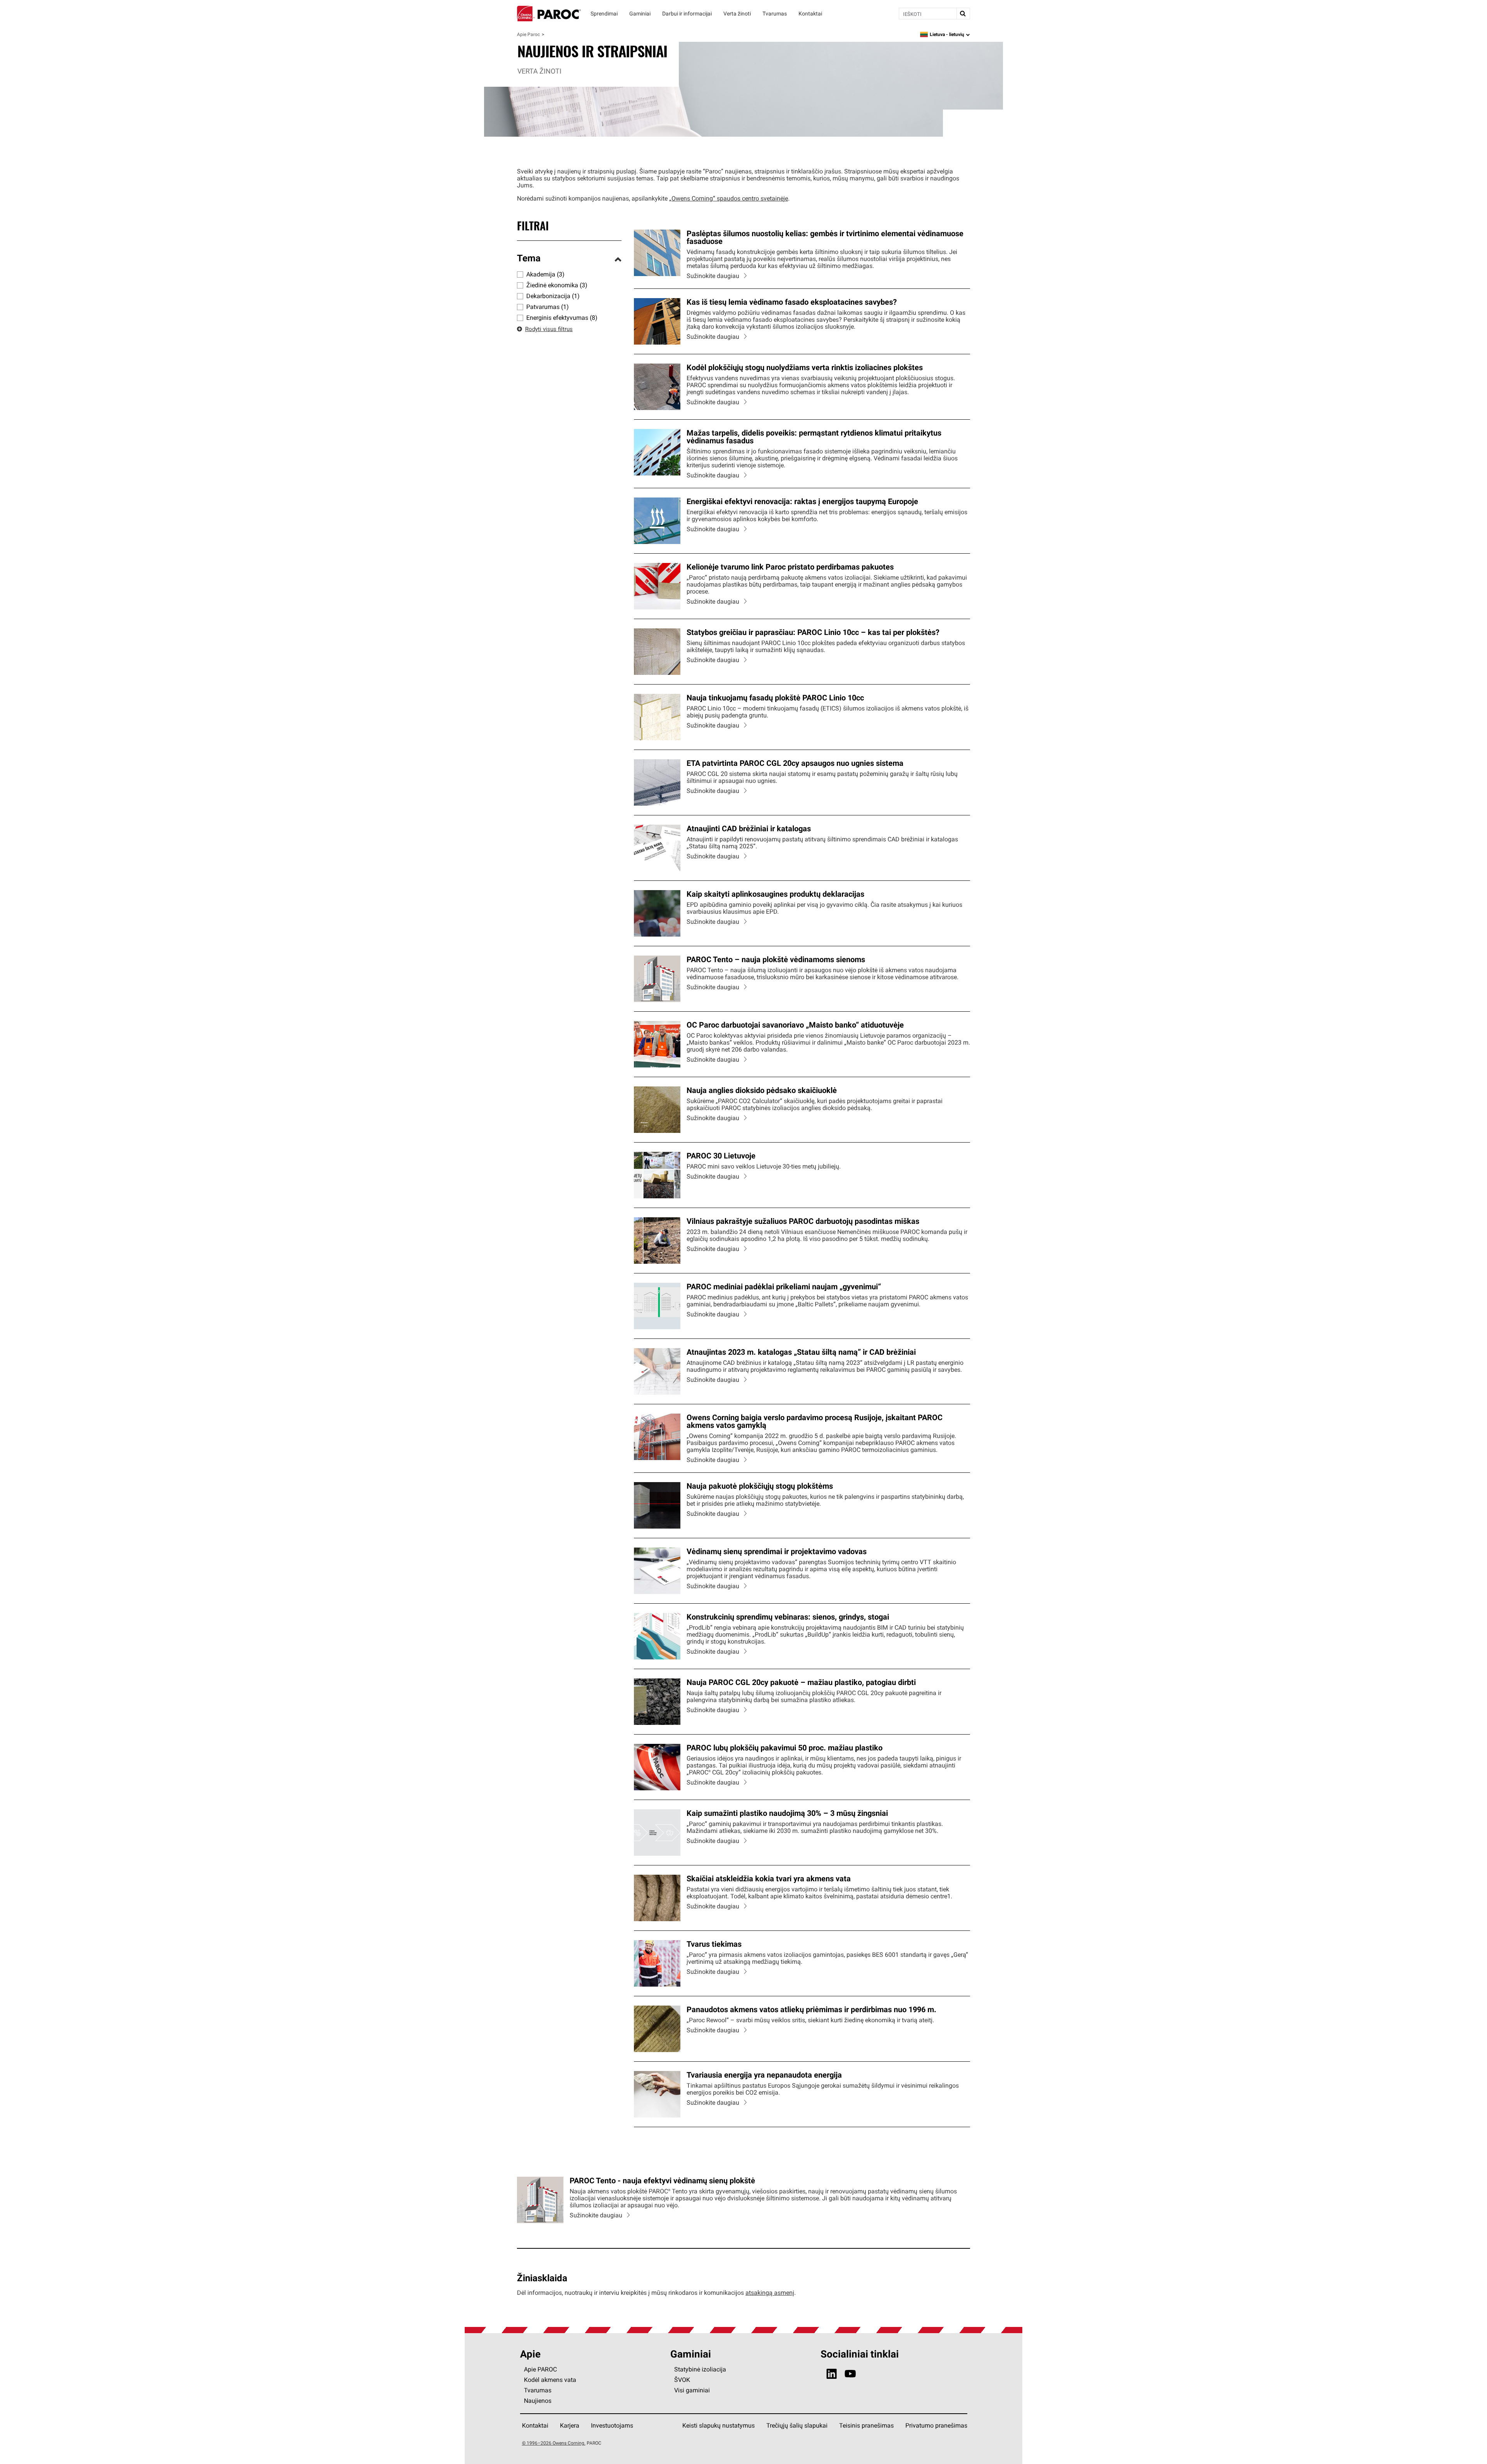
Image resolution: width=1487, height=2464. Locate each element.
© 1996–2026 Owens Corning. (554, 2443)
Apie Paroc (528, 34)
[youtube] (850, 2374)
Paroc (549, 14)
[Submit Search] (963, 14)
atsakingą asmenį (770, 2292)
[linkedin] (832, 2374)
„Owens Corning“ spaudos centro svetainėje (729, 198)
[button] (569, 259)
